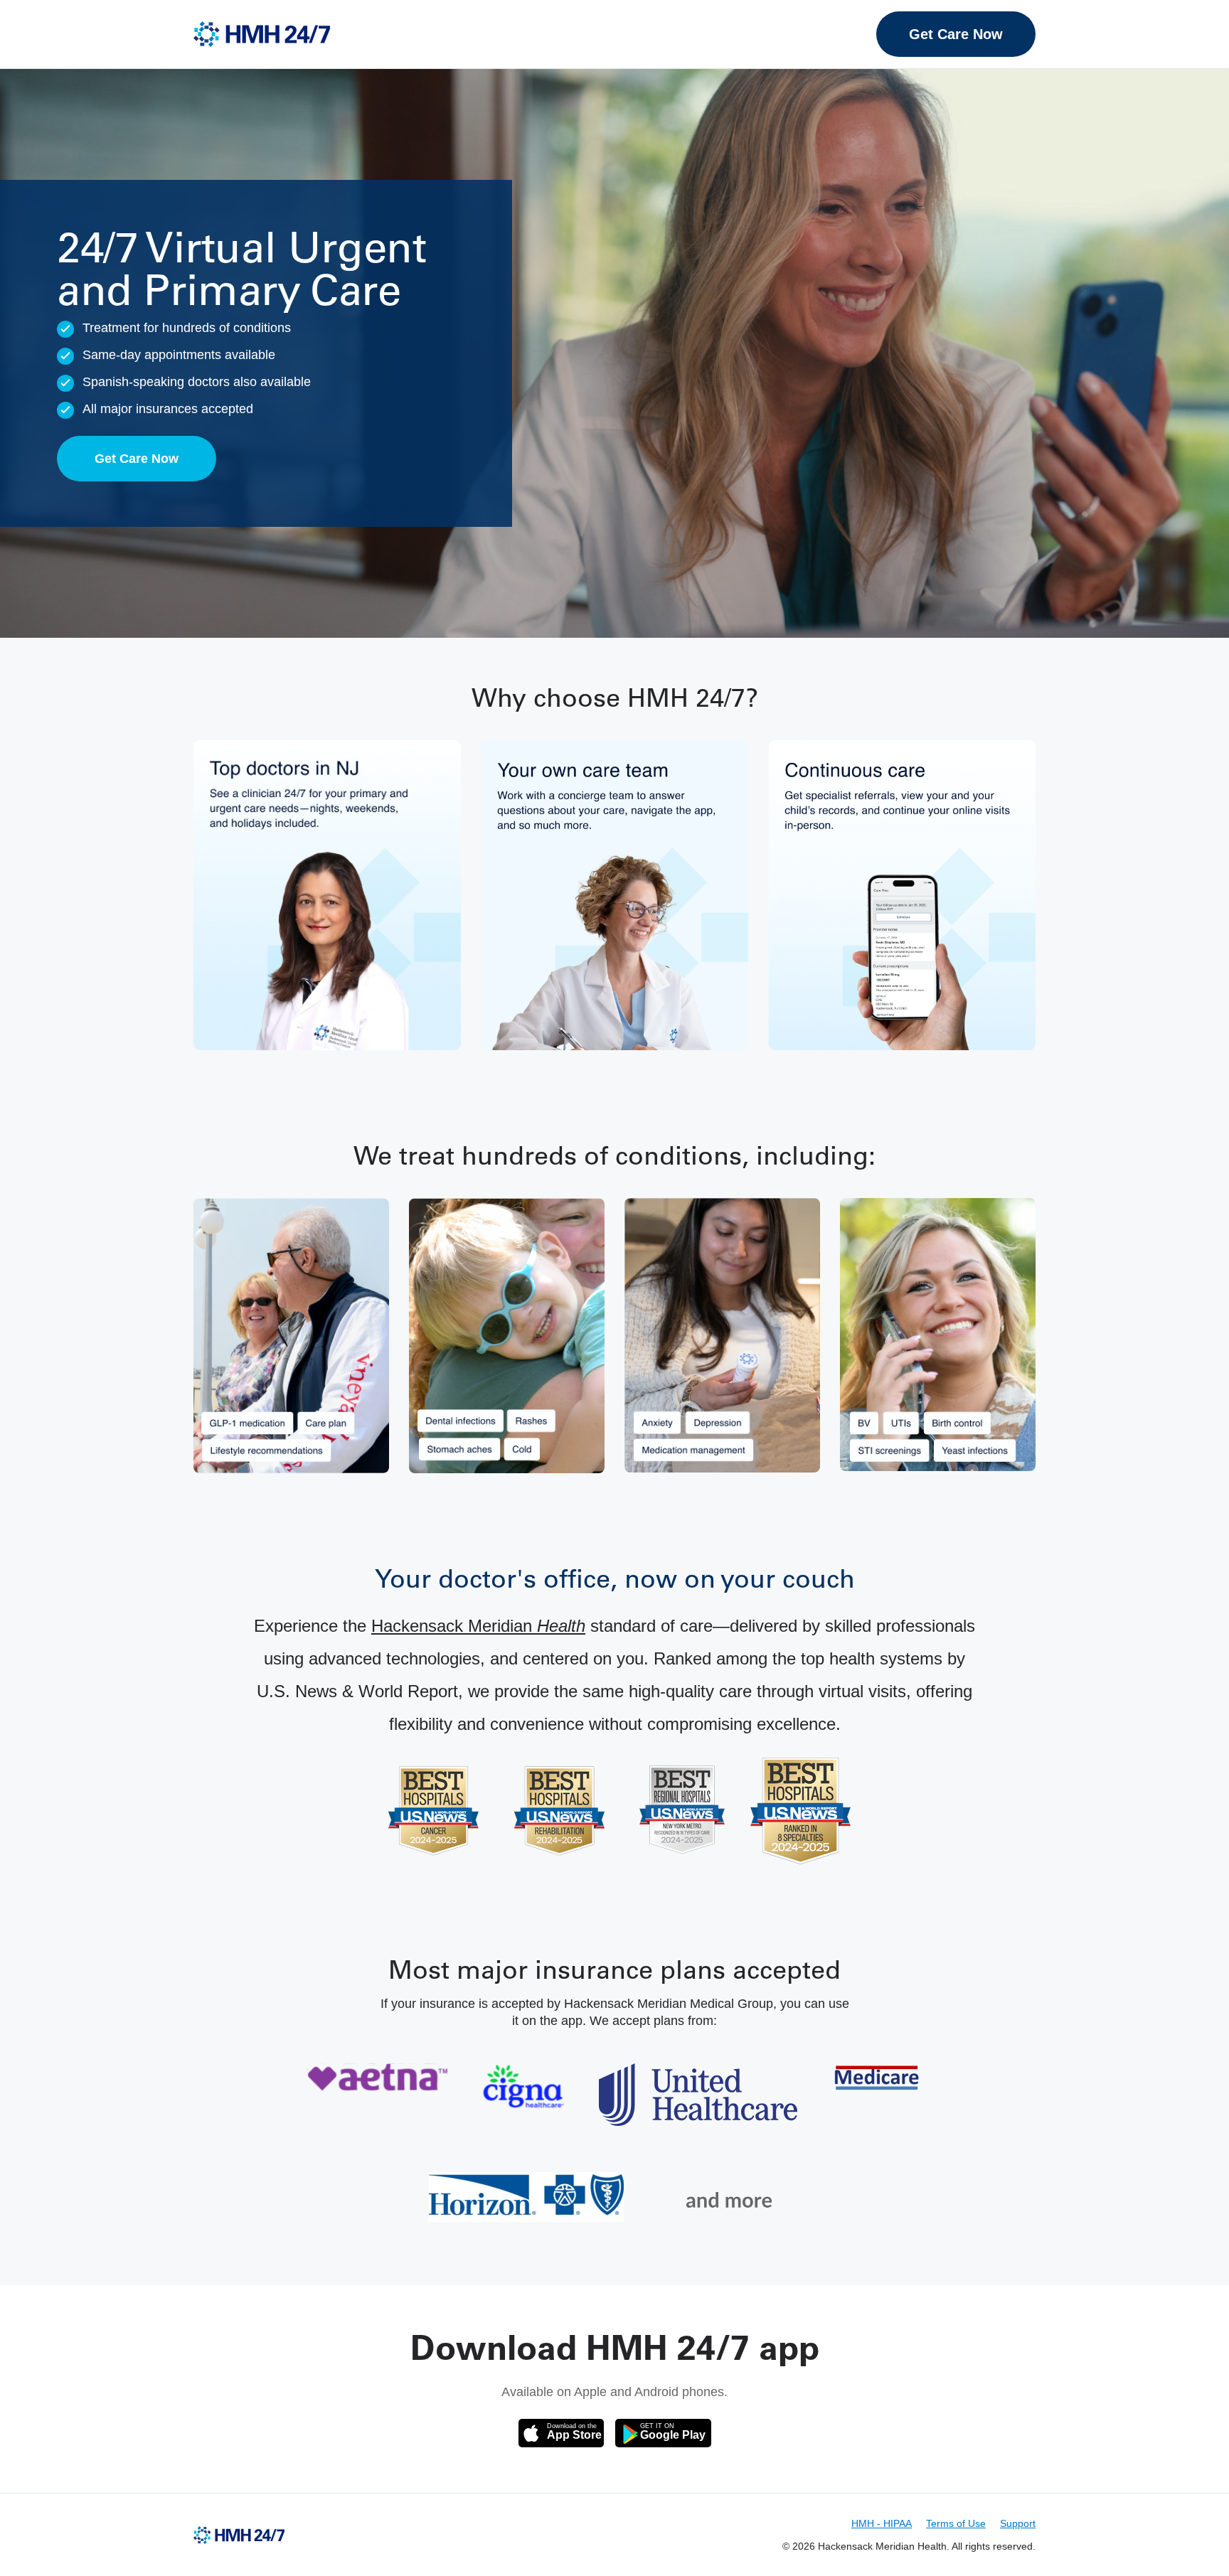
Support (1018, 2523)
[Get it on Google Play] (663, 2433)
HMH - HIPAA (882, 2523)
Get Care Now (956, 34)
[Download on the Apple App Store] (561, 2433)
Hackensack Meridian (478, 1626)
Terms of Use (956, 2523)
